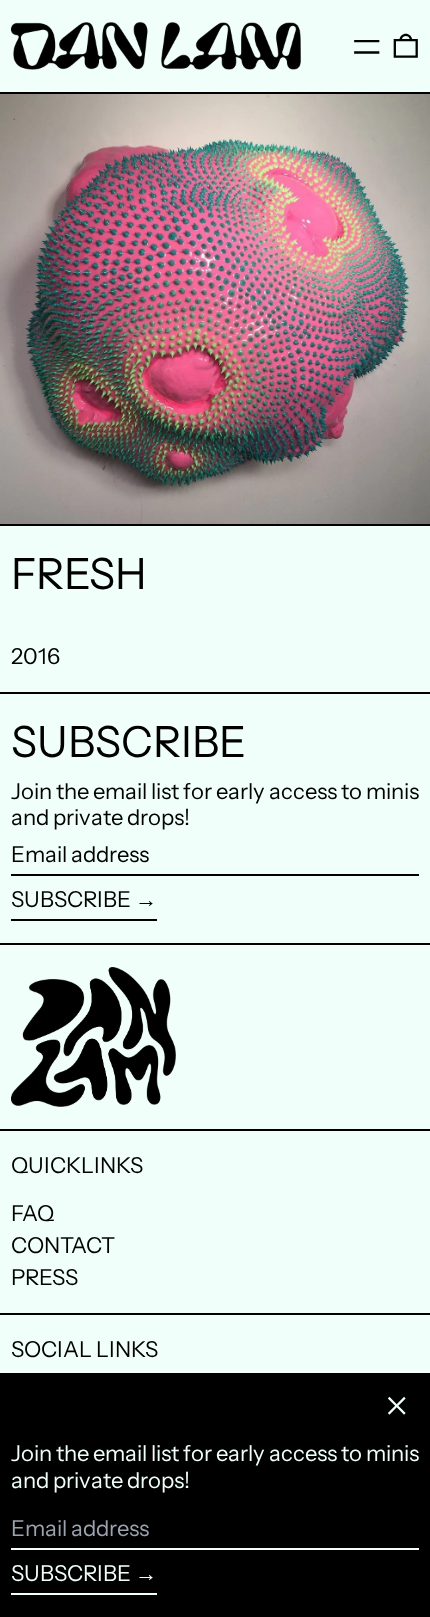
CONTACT (63, 1245)
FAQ (32, 1213)
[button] (406, 46)
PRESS (44, 1277)
